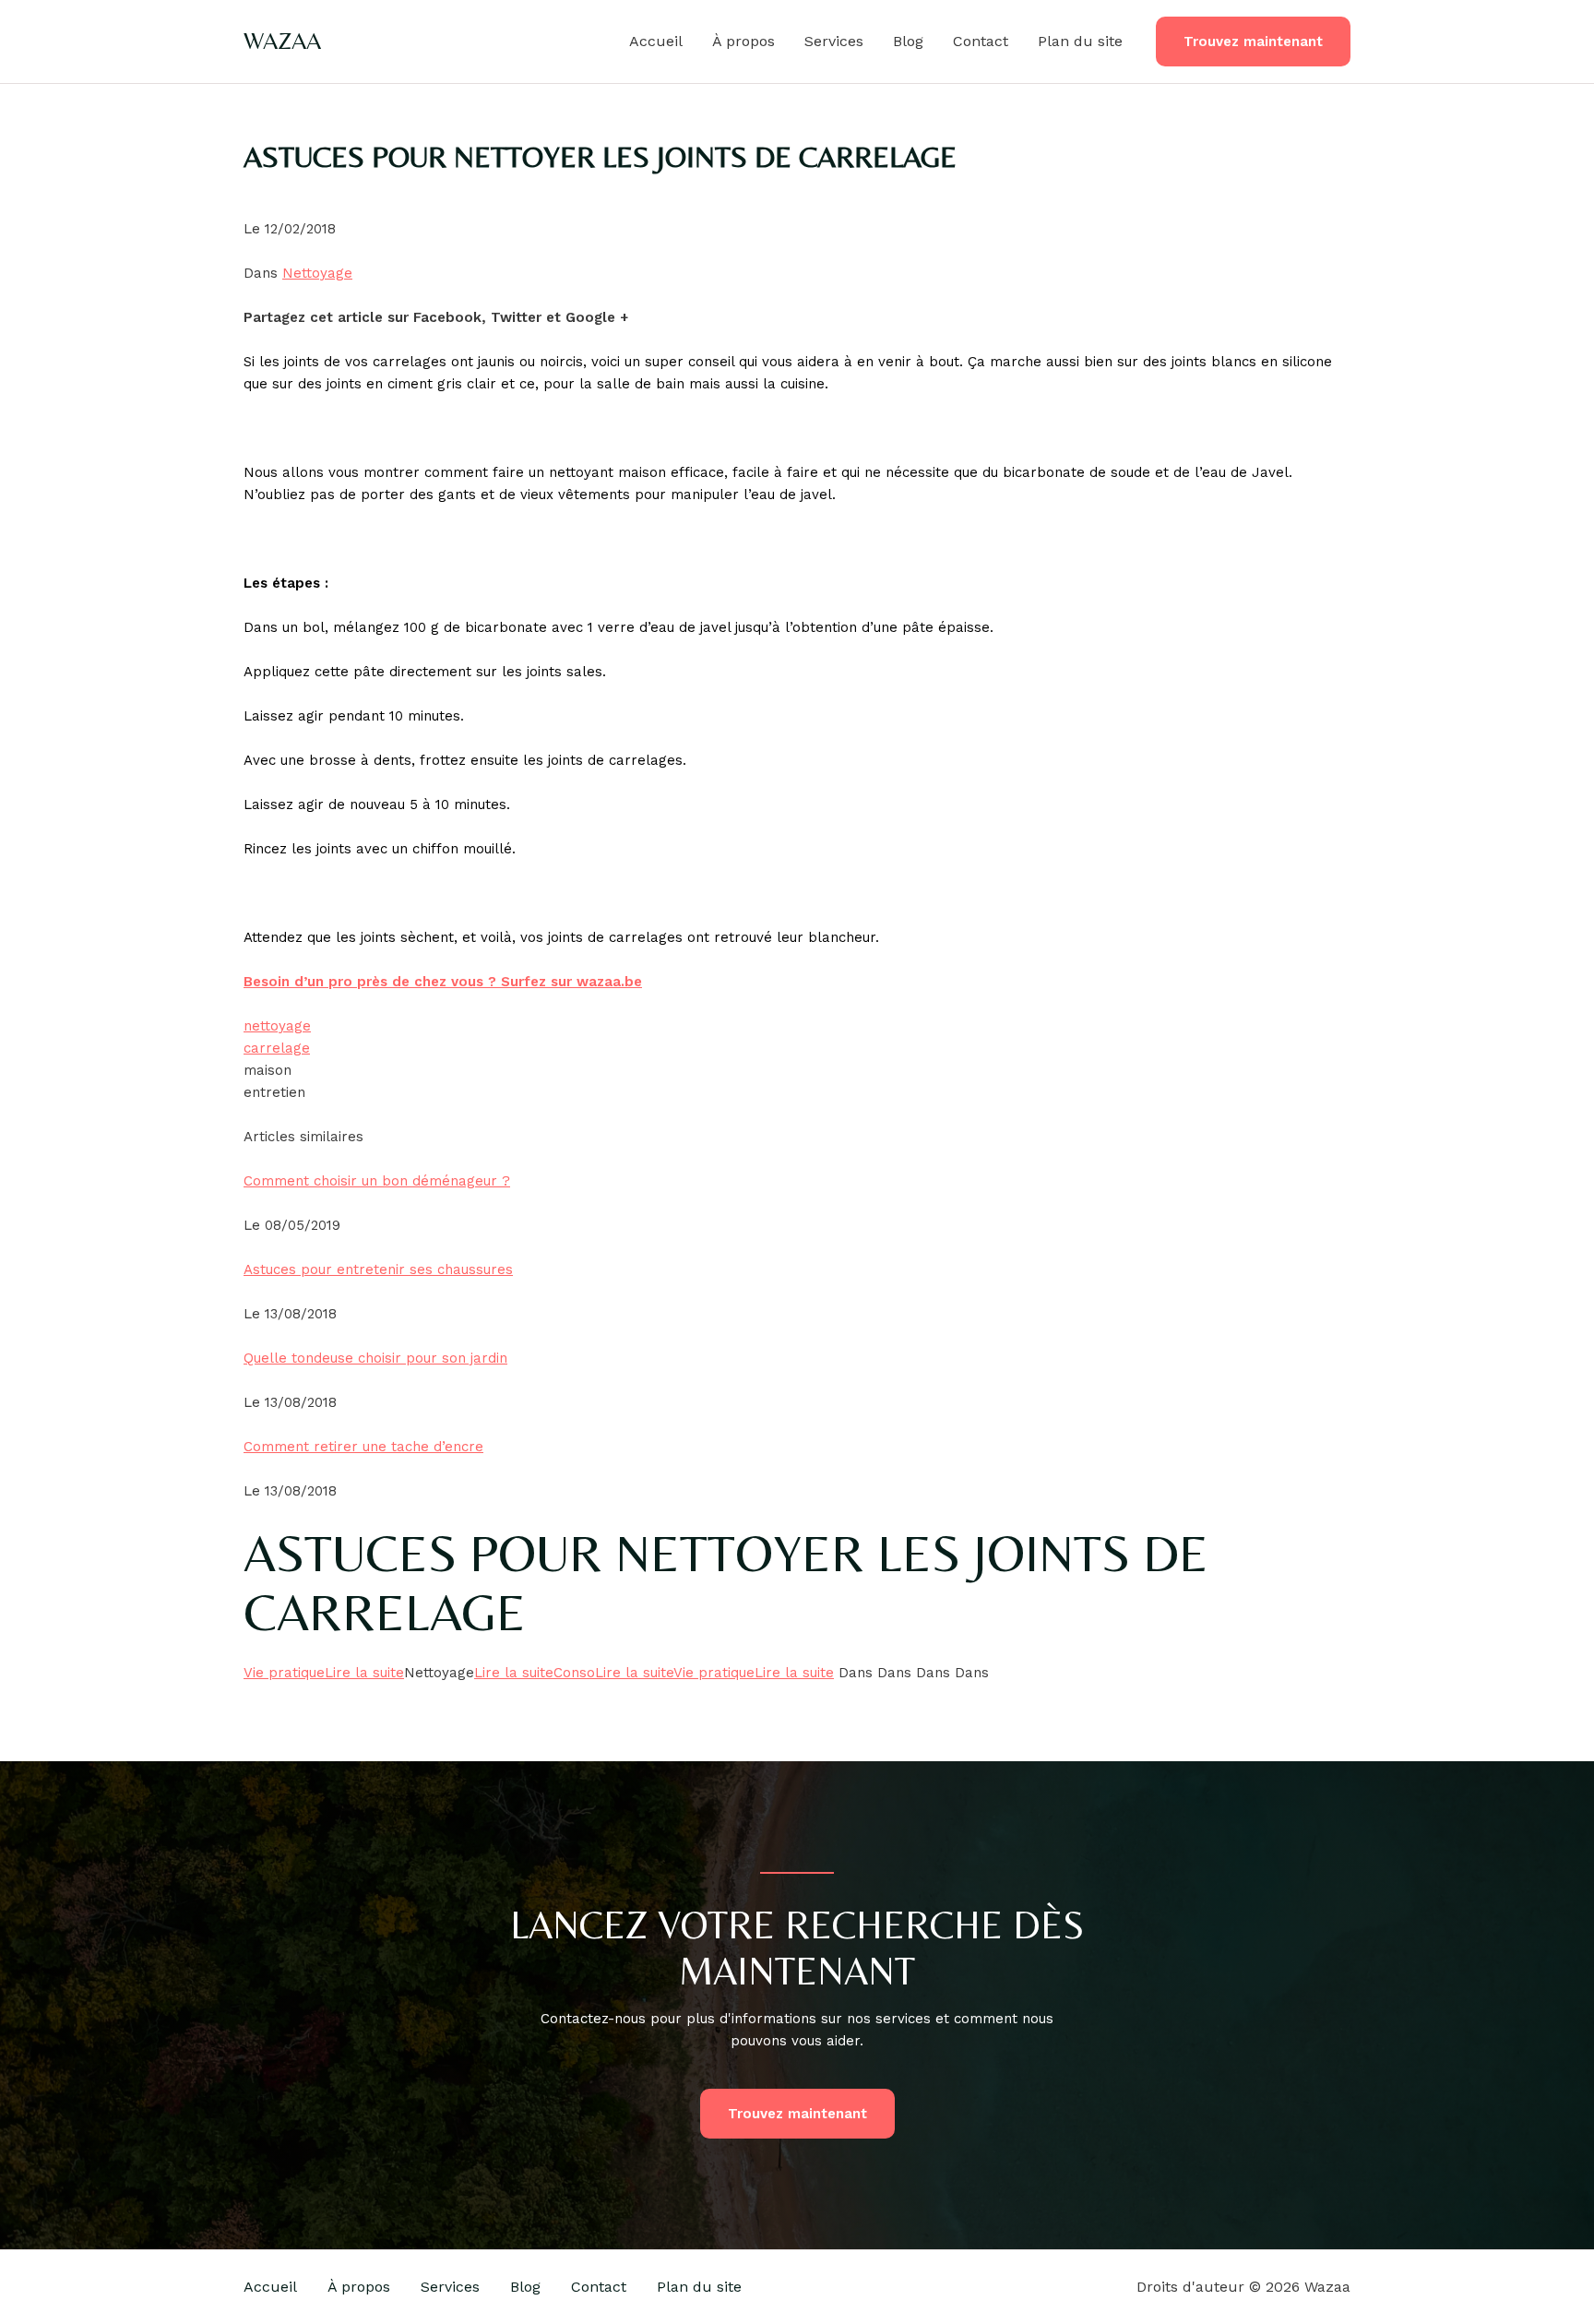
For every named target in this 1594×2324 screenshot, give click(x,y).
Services (834, 41)
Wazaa (282, 41)
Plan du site (1080, 41)
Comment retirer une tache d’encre (363, 1447)
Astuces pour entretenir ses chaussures (378, 1269)
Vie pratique (284, 1673)
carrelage (277, 1048)
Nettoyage (317, 273)
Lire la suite (364, 1673)
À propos (743, 41)
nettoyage (277, 1026)
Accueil (656, 41)
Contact (981, 41)
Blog (908, 41)
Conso (574, 1673)
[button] (1253, 42)
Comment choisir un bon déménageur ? (377, 1181)
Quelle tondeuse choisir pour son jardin (375, 1358)
